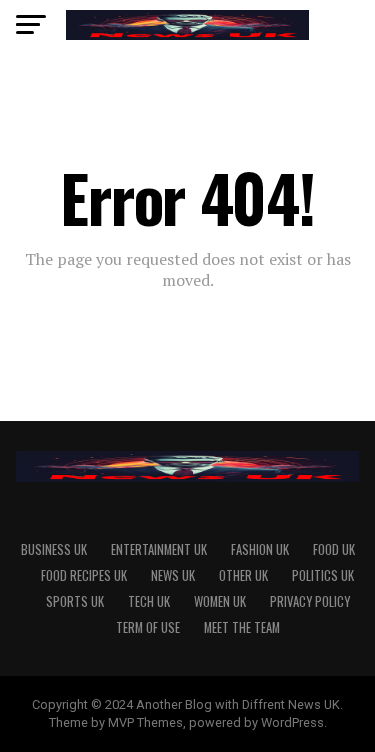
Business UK (54, 549)
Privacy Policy (310, 601)
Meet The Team (242, 627)
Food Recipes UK (84, 575)
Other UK (243, 575)
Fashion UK (260, 549)
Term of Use (148, 627)
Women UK (220, 601)
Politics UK (323, 575)
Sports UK (75, 601)
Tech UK (149, 601)
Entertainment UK (159, 549)
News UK (173, 575)
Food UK (334, 549)
